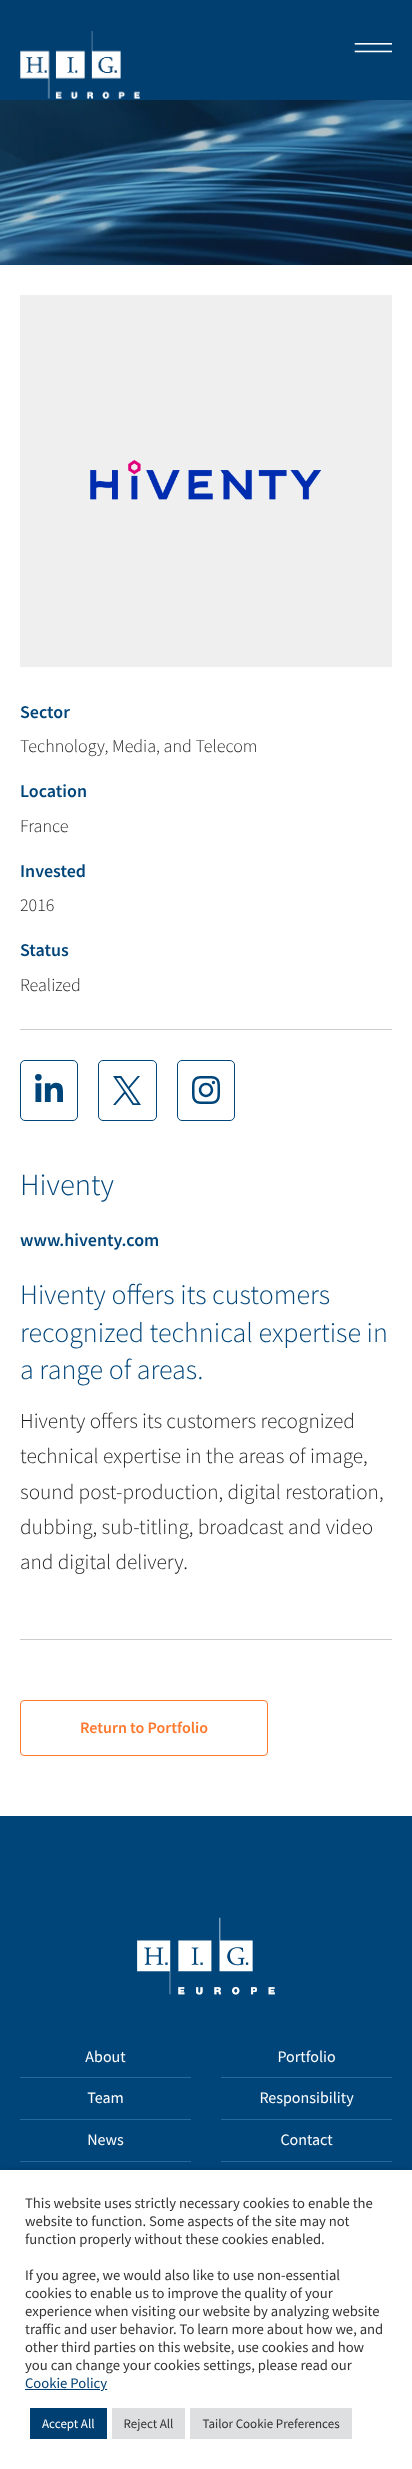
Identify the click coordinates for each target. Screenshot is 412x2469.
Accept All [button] (68, 2423)
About (105, 2057)
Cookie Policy (66, 2384)
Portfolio (306, 2057)
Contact (306, 2140)
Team (105, 2098)
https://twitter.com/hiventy (127, 1090)
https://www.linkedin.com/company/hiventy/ (49, 1090)
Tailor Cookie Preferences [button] (270, 2423)
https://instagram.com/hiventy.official (206, 1090)
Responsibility (306, 2098)
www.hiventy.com (89, 1239)
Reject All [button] (149, 2423)
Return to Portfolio (144, 1728)
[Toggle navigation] (367, 50)
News (105, 2140)
